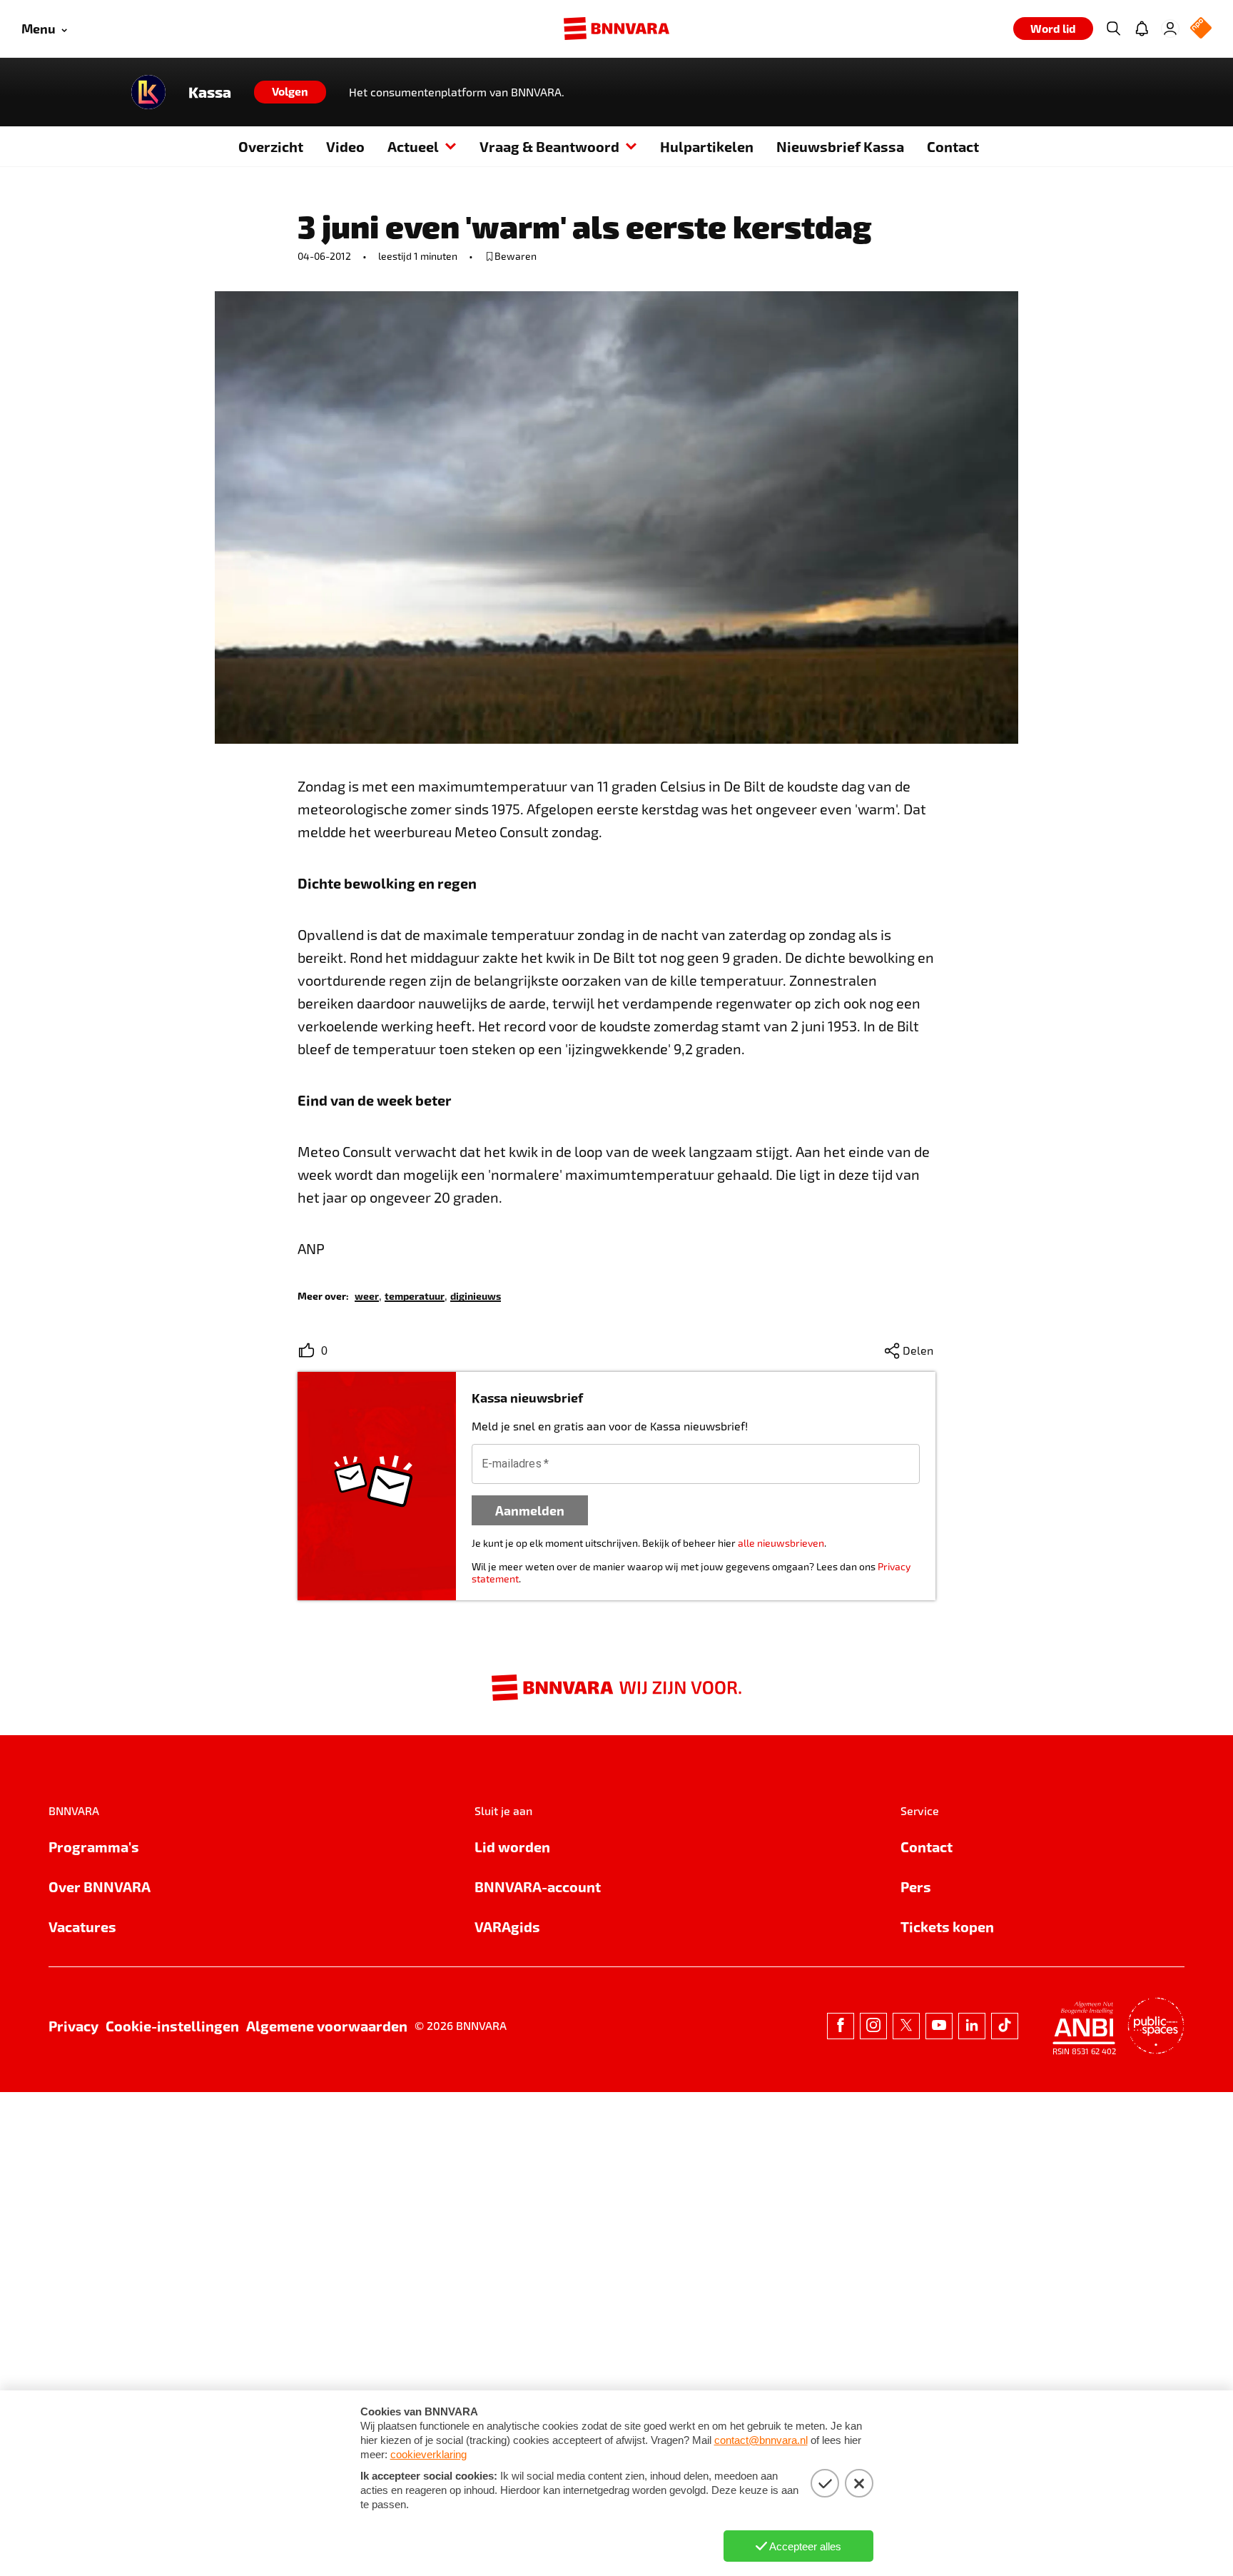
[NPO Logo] (1201, 29)
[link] (367, 1295)
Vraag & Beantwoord (549, 146)
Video (345, 146)
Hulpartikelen (707, 146)
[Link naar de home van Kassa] (148, 92)
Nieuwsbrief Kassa (840, 146)
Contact (953, 146)
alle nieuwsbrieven (781, 1543)
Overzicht (271, 146)
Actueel (413, 146)
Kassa (210, 92)
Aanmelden (530, 1510)
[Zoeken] (1113, 29)
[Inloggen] (1170, 29)
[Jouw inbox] (1142, 29)
